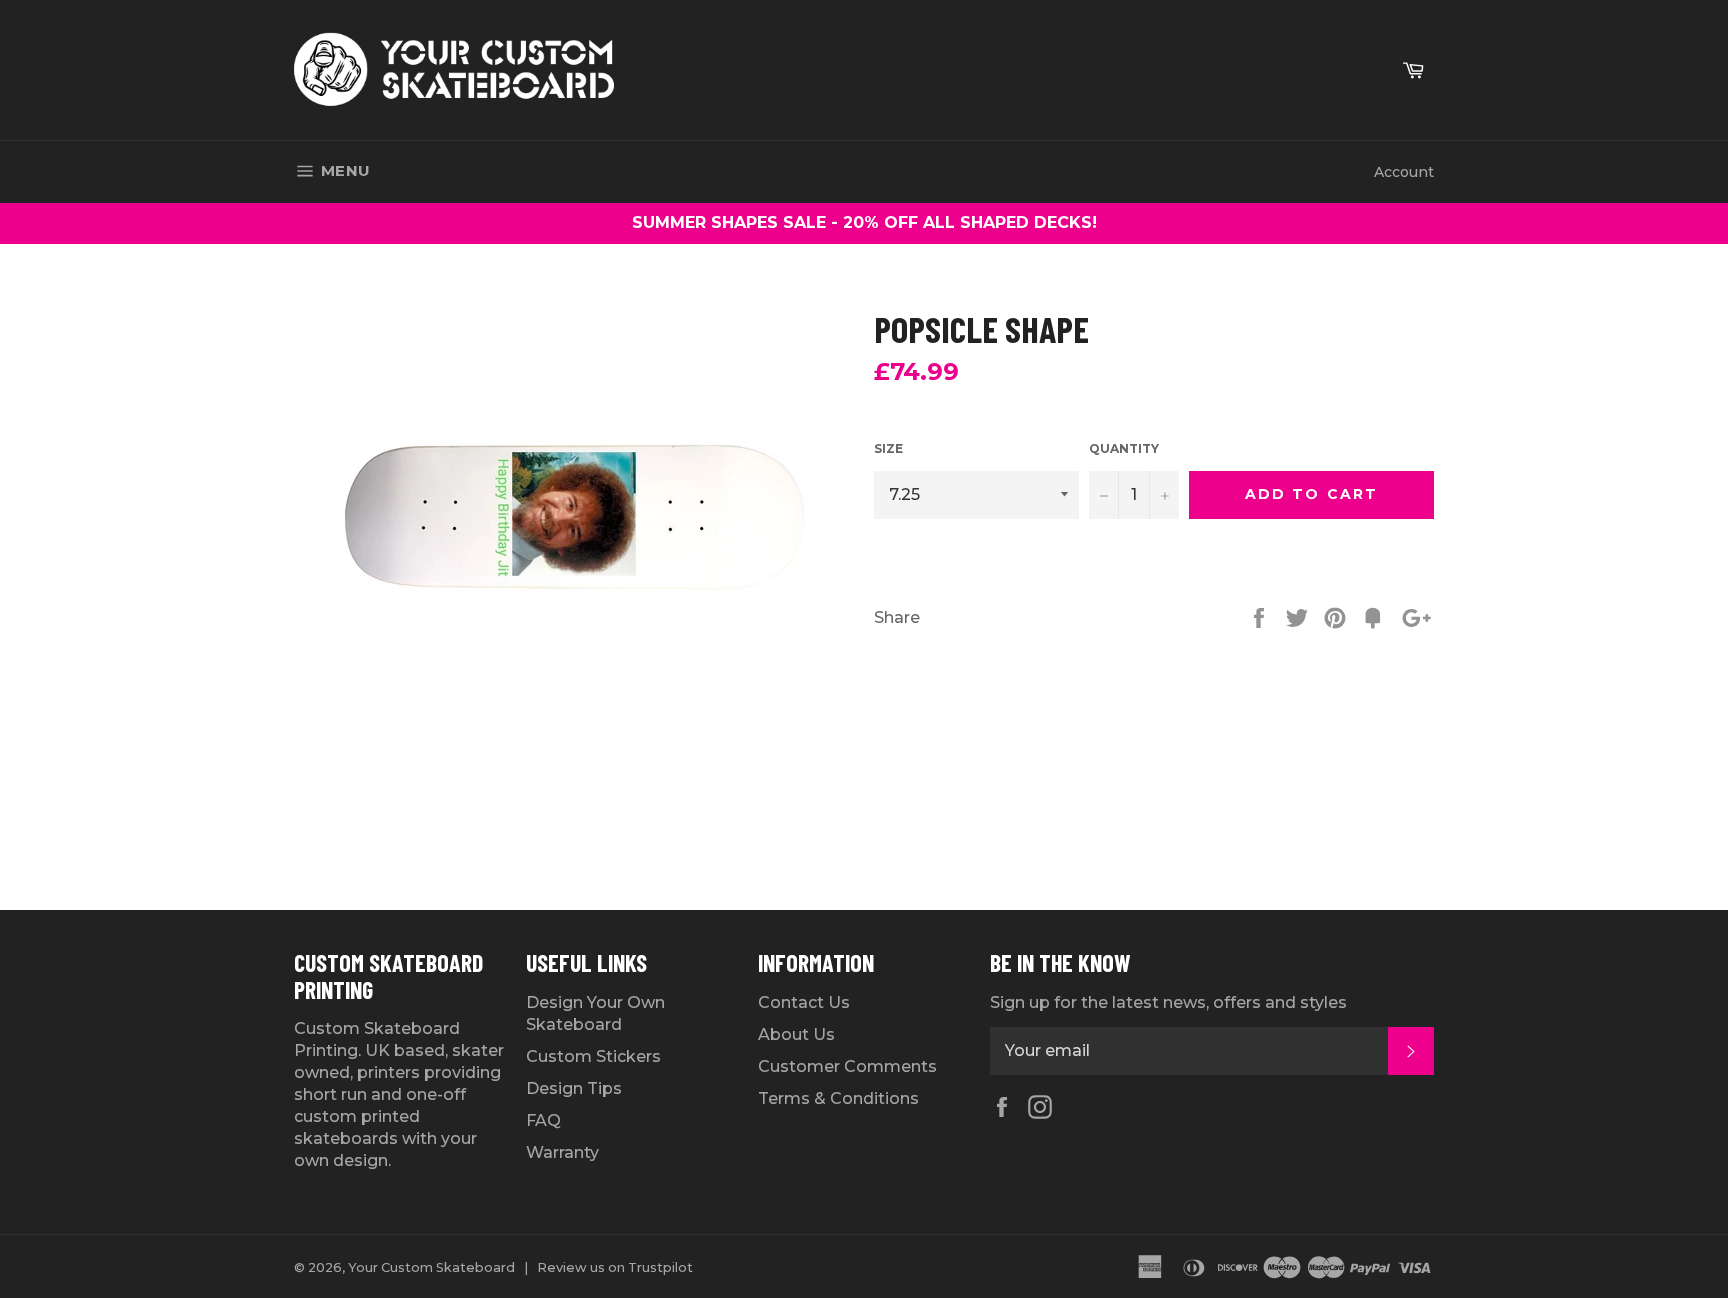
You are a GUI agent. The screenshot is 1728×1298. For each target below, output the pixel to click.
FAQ (543, 1120)
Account (1404, 172)
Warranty (562, 1152)
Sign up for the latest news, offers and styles (1168, 1002)
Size (888, 448)
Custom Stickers (593, 1056)
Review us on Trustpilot (615, 1267)
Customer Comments (847, 1066)
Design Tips (574, 1088)
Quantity (1124, 448)
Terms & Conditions (838, 1098)
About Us (796, 1034)
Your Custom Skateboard (431, 1267)
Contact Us (804, 1002)
